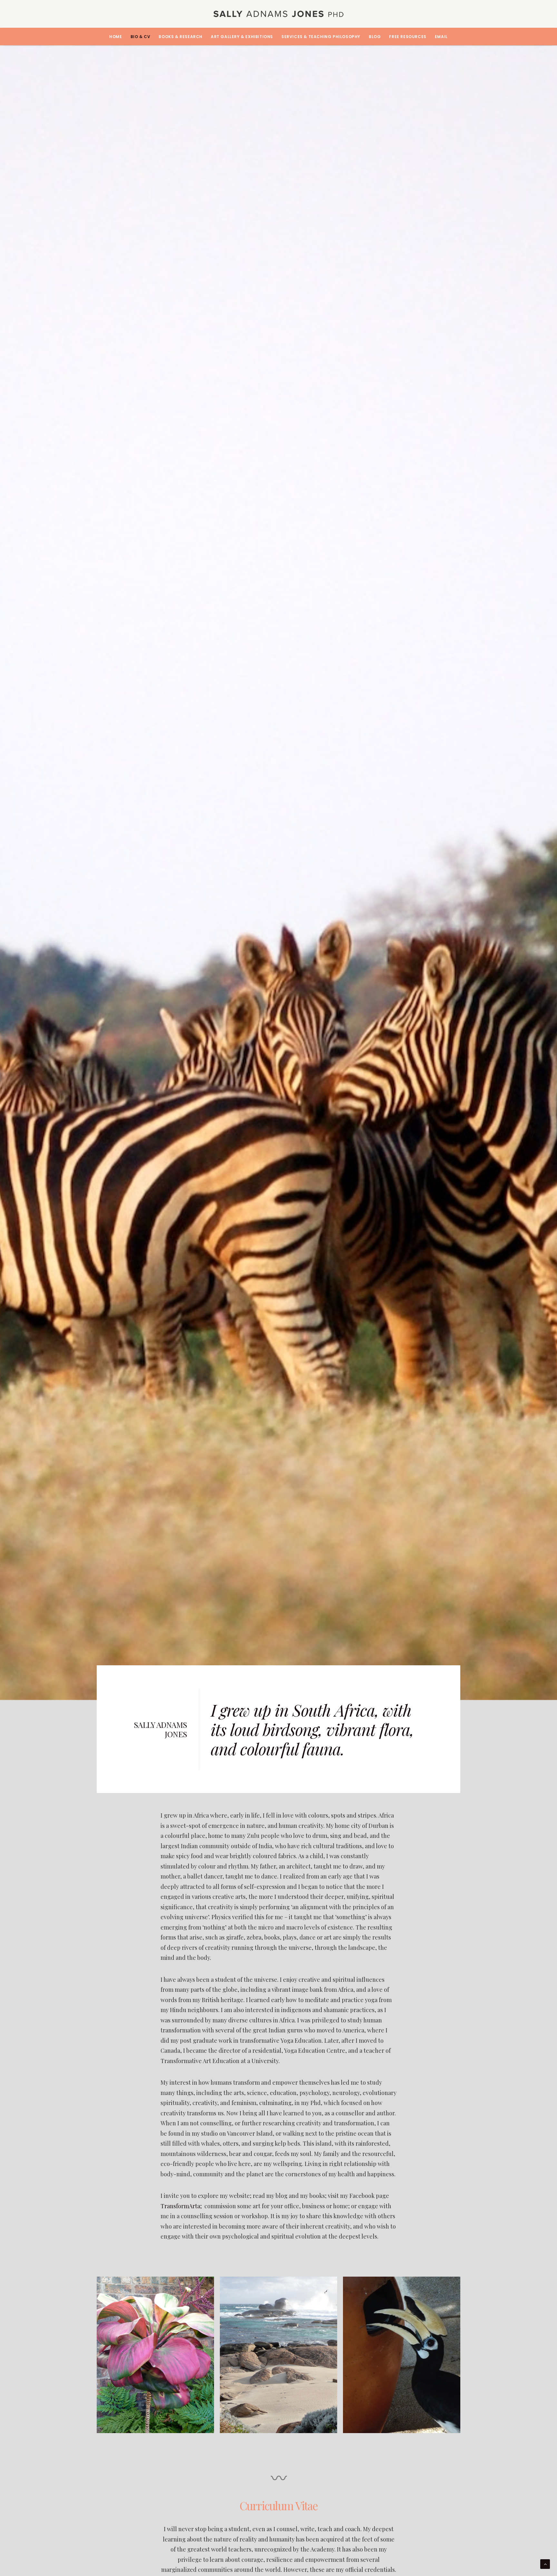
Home (116, 37)
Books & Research (181, 37)
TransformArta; (181, 2206)
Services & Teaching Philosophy (321, 37)
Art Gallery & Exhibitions (242, 37)
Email (441, 37)
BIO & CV (141, 37)
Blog (375, 37)
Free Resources (408, 37)
